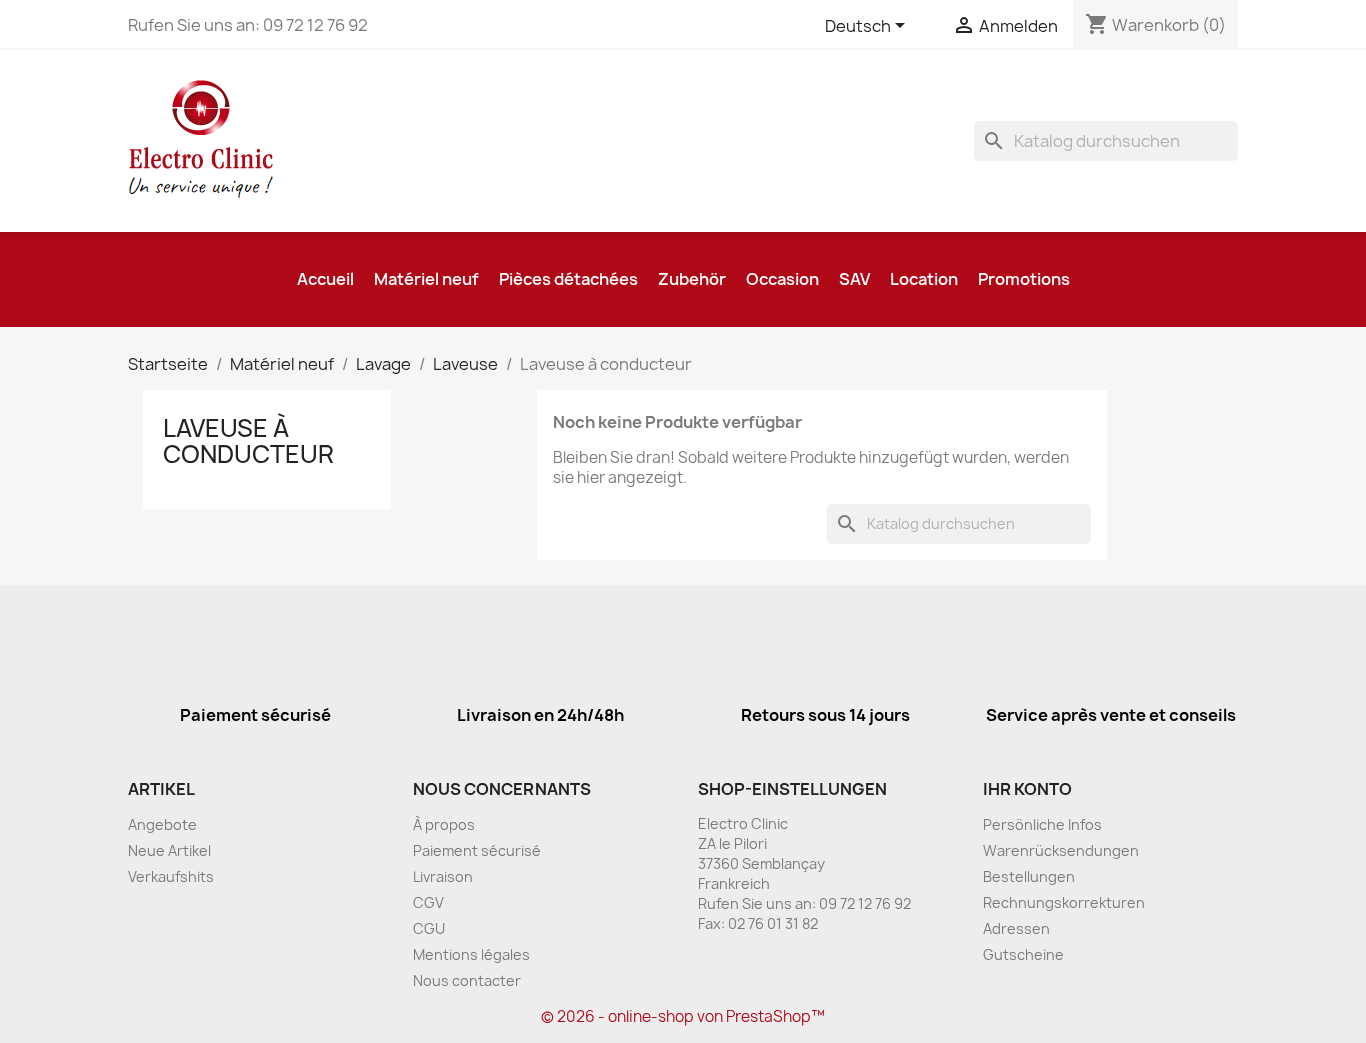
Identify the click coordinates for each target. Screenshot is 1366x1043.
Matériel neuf (426, 279)
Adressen (1016, 928)
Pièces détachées (568, 279)
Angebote (162, 824)
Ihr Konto (1027, 789)
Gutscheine (1023, 954)
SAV (854, 279)
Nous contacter (467, 980)
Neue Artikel (169, 850)
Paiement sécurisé (477, 850)
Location (924, 279)
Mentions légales (471, 954)
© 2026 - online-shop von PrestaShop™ (683, 1016)
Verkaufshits (171, 876)
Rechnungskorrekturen (1064, 902)
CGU (429, 928)
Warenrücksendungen (1061, 850)
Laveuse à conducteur (248, 441)
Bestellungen (1029, 876)
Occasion (782, 279)
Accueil (325, 279)
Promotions (1024, 279)
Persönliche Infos (1042, 824)
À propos (444, 824)
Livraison (443, 876)
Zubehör (692, 279)
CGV (428, 902)
